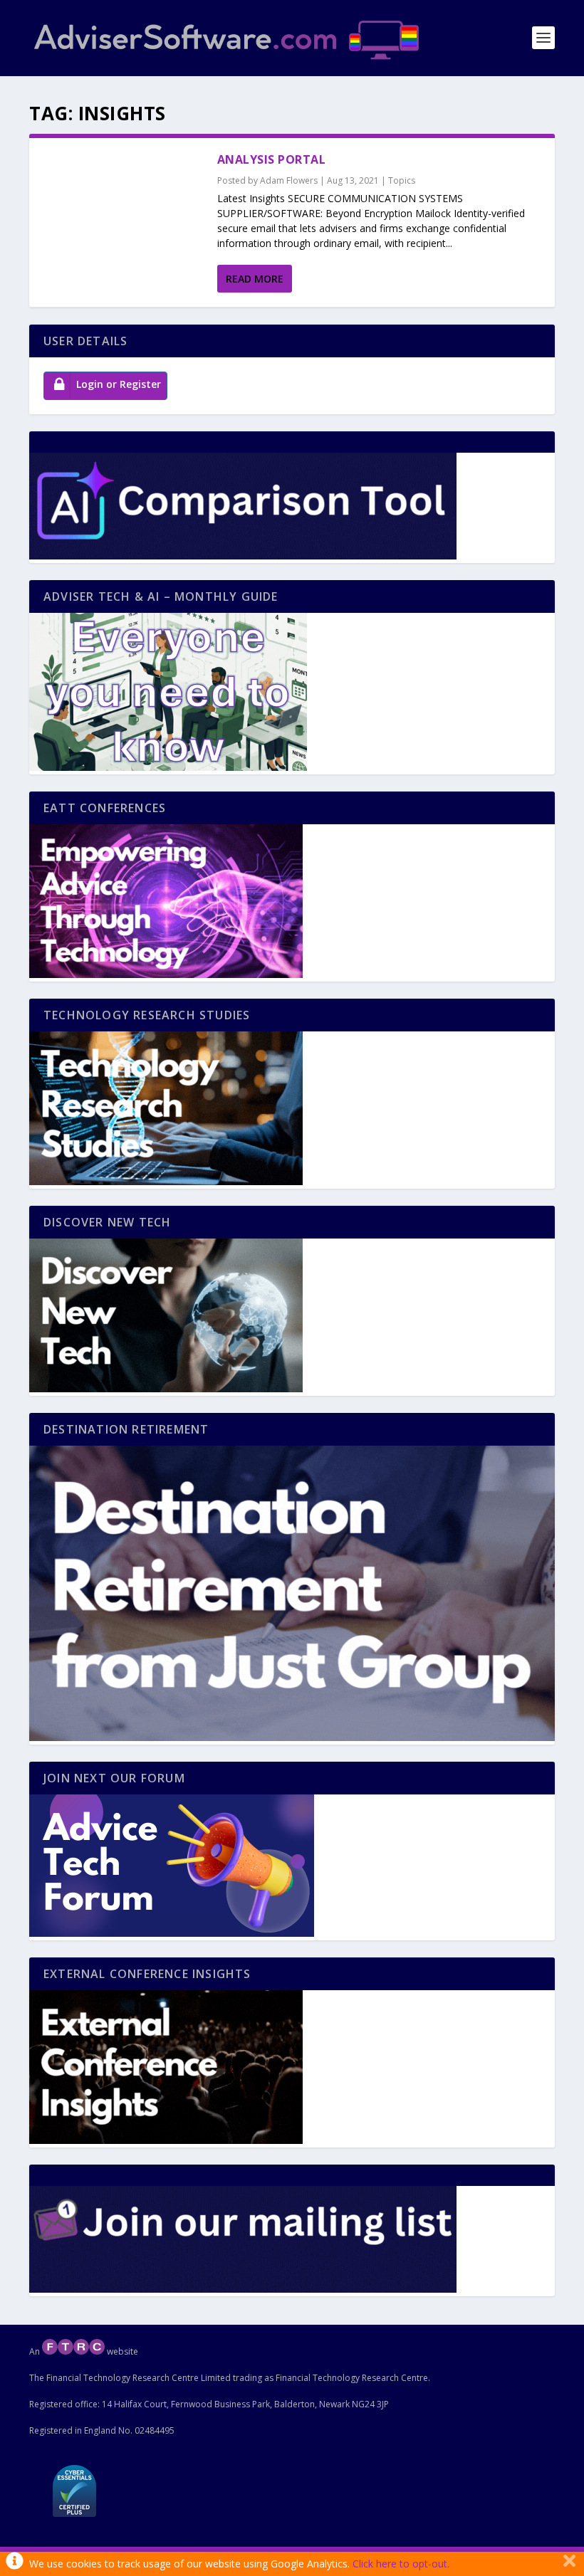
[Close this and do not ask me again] (569, 2564)
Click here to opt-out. (401, 2564)
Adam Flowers (289, 180)
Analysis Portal (272, 159)
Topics (402, 180)
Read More (255, 279)
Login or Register (119, 384)
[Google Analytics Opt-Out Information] (15, 2564)
